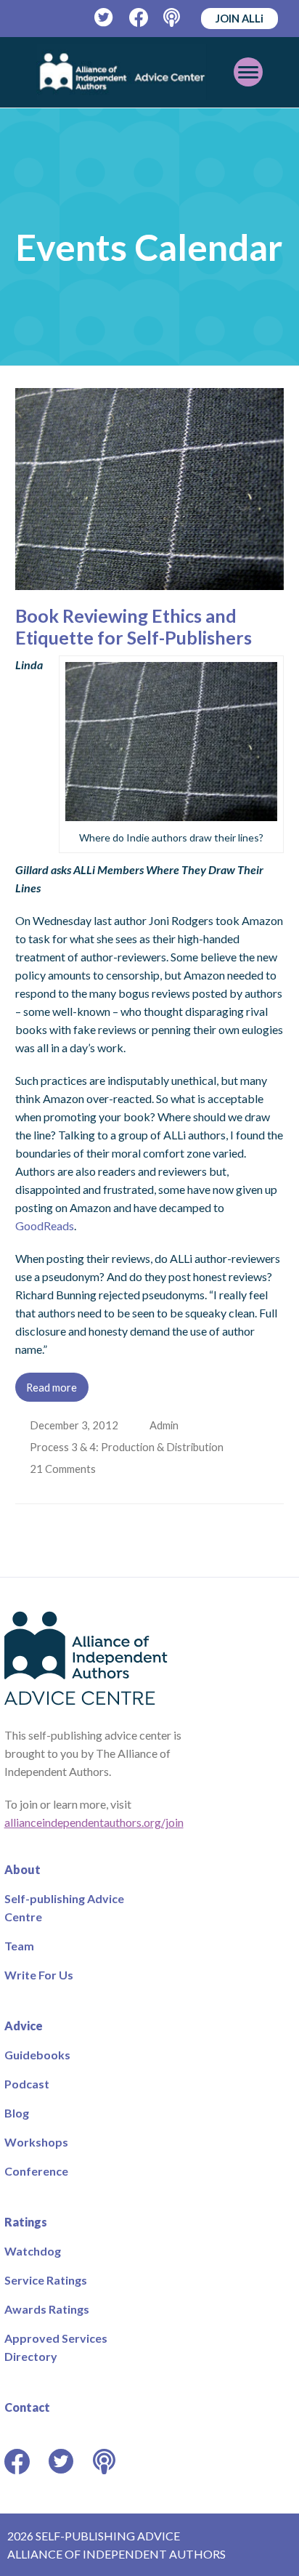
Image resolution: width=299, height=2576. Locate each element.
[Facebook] (139, 18)
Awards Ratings (47, 2309)
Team (19, 1946)
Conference (36, 2171)
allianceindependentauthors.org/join (94, 1822)
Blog (17, 2113)
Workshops (36, 2142)
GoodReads (45, 1226)
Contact (27, 2407)
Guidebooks (37, 2055)
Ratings (26, 2222)
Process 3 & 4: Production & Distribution (128, 1447)
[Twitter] (104, 18)
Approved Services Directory (56, 2347)
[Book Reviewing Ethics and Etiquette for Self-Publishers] (150, 581)
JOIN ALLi (239, 18)
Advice (24, 2026)
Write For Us (39, 1975)
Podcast (27, 2084)
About (22, 1869)
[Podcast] (173, 18)
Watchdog (33, 2251)
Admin (165, 1425)
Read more (52, 1387)
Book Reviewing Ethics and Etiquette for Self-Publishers (134, 626)
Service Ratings (46, 2280)
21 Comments (65, 1469)
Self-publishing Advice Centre (64, 1907)
